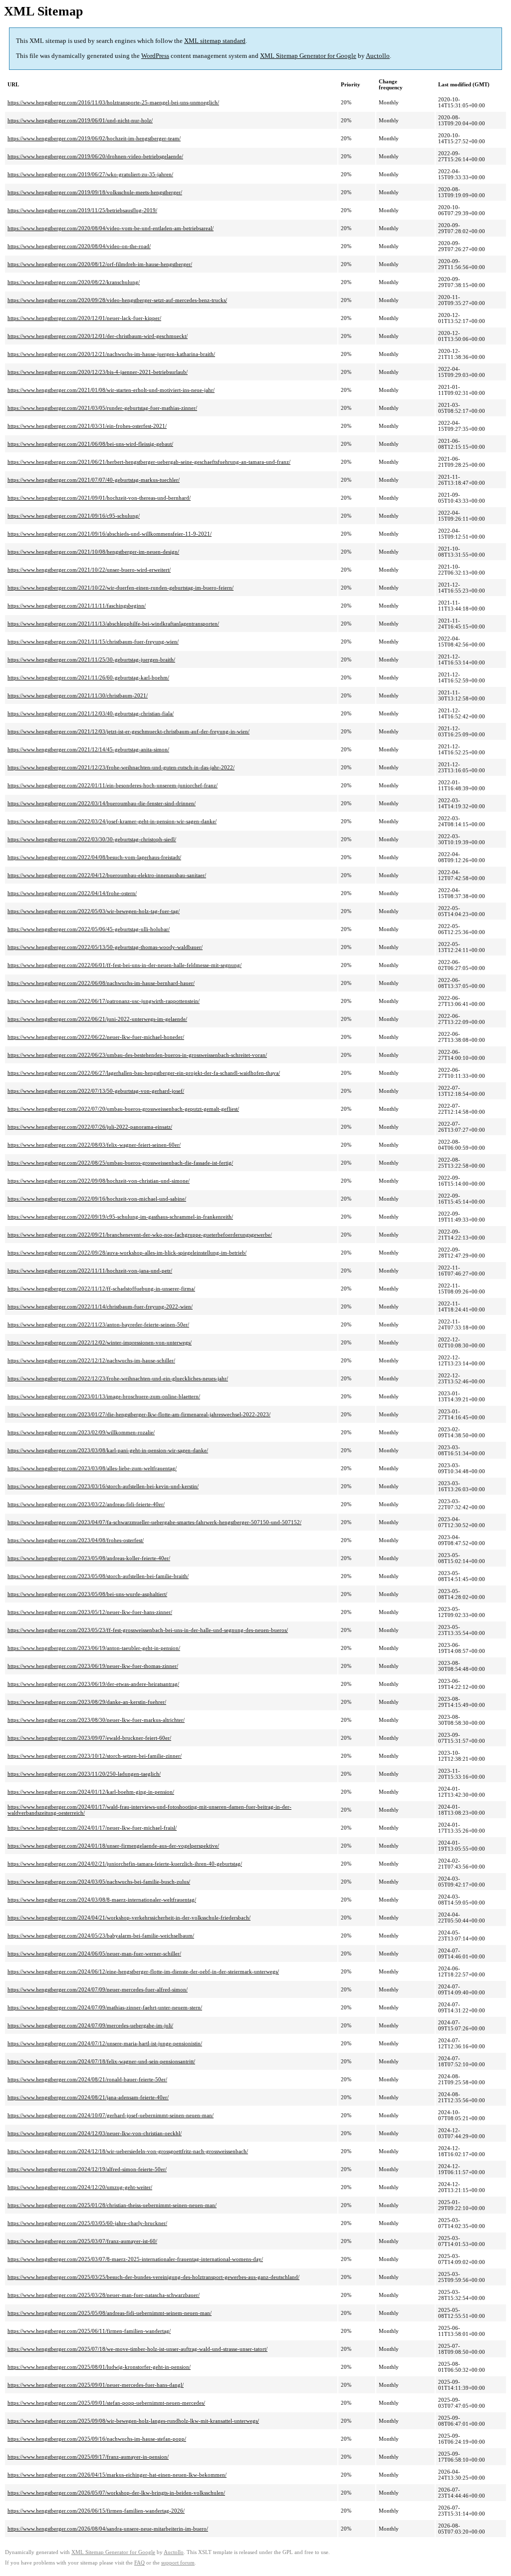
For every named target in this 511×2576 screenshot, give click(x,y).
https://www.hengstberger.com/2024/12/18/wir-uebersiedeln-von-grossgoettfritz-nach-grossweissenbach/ (128, 2151)
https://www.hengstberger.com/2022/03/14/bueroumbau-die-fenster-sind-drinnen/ (102, 803)
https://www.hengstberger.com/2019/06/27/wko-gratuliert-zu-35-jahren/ (90, 174)
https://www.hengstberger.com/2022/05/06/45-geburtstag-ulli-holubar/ (89, 929)
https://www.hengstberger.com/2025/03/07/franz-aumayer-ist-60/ (82, 2241)
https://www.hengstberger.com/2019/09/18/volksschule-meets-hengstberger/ (95, 192)
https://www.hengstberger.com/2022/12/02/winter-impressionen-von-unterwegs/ (100, 1342)
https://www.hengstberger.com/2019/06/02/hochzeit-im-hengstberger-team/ (94, 138)
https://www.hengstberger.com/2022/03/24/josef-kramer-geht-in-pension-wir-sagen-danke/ (112, 821)
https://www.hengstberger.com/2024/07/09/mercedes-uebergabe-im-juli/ (90, 2025)
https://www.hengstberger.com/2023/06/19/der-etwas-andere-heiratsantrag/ (93, 1684)
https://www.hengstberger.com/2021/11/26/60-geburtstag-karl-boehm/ (88, 677)
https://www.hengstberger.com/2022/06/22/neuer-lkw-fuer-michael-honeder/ (96, 1037)
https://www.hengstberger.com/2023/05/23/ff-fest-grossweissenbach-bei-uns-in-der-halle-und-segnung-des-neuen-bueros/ (148, 1630)
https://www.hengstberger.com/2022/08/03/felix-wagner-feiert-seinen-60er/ (94, 1145)
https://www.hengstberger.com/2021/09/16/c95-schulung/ (74, 516)
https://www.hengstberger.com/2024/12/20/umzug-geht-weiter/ (80, 2187)
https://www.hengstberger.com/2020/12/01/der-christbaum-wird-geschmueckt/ (98, 336)
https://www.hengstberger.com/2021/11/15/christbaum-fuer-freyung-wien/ (93, 642)
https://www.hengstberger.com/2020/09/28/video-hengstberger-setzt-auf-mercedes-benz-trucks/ (117, 300)
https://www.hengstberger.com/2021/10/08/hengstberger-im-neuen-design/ (93, 552)
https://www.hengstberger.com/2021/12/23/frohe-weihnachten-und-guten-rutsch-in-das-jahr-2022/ (121, 767)
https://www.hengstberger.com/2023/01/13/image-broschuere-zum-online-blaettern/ (104, 1396)
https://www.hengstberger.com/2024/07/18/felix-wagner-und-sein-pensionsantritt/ (101, 2061)
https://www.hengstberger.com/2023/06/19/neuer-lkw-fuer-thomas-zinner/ (93, 1666)
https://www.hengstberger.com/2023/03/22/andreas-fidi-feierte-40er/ (86, 1504)
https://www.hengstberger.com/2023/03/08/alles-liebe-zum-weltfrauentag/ (92, 1468)
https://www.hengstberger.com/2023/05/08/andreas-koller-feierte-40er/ (89, 1558)
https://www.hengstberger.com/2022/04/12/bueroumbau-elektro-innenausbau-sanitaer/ (107, 875)
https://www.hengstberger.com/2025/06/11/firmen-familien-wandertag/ (89, 2331)
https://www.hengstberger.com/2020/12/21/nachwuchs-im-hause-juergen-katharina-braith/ (111, 354)
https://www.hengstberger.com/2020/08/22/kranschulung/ (74, 282)
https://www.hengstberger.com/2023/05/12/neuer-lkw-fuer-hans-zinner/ (90, 1612)
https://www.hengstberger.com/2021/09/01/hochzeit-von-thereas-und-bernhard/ (99, 498)
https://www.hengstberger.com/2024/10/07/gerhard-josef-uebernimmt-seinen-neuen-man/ (111, 2115)
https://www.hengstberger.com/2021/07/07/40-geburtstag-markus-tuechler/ (94, 480)
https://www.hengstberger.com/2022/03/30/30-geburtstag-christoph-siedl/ (92, 839)
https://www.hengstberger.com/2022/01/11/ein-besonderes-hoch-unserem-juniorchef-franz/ (113, 785)
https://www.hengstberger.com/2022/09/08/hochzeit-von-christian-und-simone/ (99, 1181)
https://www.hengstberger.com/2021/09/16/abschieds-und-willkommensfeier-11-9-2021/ (110, 534)
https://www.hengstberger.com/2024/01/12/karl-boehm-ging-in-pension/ (91, 1792)
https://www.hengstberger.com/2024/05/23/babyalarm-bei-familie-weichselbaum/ (101, 1935)
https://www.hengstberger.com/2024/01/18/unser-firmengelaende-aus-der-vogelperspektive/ (113, 1846)
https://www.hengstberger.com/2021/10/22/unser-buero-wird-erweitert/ (89, 570)
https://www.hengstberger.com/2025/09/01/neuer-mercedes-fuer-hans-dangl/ (96, 2385)
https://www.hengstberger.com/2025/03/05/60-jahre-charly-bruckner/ (87, 2223)
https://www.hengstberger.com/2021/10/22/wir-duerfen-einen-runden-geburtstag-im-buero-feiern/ (121, 588)
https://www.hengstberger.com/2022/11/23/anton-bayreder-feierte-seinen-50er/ (98, 1324)
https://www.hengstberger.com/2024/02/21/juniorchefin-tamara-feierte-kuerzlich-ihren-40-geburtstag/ (125, 1864)
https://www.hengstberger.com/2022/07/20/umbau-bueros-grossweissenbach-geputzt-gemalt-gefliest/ (123, 1109)
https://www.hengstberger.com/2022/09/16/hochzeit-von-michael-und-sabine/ (97, 1199)
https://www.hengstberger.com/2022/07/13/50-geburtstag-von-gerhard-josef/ (96, 1091)
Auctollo (378, 56)
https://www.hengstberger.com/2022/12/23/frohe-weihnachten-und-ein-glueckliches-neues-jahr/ (118, 1378)
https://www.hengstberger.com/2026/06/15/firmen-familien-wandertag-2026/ (96, 2511)
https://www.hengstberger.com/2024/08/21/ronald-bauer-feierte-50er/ (87, 2079)
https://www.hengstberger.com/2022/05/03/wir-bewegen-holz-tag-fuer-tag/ (94, 911)
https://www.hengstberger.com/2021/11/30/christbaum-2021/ (78, 695)
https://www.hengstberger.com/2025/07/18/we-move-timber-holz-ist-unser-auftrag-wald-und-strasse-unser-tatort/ (137, 2349)
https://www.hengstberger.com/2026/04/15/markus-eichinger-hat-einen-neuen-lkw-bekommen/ (117, 2475)
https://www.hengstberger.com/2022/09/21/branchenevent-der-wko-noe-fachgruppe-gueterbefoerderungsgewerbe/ (140, 1235)
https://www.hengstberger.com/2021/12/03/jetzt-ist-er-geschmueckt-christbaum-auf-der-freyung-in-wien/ (128, 731)
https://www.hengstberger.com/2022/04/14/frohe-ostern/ (72, 893)
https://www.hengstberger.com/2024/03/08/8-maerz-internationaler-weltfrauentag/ (102, 1900)
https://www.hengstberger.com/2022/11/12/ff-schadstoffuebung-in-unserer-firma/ (101, 1288)
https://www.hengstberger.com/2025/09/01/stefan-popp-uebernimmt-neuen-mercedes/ (106, 2403)
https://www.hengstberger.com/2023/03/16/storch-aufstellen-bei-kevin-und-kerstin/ (103, 1486)
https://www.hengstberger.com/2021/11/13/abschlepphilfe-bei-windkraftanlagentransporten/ (113, 624)
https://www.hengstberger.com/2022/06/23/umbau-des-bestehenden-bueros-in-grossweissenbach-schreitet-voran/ (137, 1055)
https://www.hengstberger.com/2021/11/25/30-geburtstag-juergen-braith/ (91, 659)
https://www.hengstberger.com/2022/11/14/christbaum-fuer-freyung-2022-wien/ (100, 1306)
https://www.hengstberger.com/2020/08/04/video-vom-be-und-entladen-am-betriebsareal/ (111, 228)
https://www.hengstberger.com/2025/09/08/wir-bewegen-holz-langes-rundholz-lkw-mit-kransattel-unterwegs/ (133, 2421)
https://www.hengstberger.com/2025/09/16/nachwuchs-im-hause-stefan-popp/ (97, 2439)
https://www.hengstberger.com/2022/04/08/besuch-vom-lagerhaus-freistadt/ (94, 857)
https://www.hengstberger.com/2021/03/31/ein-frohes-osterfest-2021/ (87, 426)
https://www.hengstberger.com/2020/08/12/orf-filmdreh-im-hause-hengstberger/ (100, 264)
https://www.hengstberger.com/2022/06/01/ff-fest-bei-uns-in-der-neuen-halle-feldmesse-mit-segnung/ (125, 965)
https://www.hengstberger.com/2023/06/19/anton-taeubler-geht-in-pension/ (94, 1648)
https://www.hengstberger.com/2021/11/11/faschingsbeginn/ (77, 606)
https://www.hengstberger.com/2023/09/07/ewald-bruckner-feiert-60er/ (89, 1738)
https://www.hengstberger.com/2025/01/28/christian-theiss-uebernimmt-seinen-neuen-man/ (112, 2205)
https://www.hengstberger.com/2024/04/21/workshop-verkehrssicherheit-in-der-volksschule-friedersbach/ (129, 1918)
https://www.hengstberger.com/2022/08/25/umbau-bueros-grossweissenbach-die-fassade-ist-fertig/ (120, 1163)
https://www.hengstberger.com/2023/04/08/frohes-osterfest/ (76, 1540)
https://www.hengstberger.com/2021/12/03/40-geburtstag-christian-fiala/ (91, 713)
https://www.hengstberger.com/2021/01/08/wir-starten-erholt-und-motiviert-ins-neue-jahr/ (111, 390)
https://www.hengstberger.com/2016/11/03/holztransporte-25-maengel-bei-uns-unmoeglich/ (113, 102)
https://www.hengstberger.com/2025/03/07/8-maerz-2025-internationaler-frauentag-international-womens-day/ (135, 2259)
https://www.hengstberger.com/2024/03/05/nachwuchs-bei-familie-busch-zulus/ (99, 1882)
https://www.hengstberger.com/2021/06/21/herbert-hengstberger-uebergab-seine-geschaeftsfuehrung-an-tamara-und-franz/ (149, 462)
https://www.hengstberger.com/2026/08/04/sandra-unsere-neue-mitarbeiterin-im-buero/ (108, 2529)
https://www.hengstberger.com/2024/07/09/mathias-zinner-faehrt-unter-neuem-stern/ (105, 2007)
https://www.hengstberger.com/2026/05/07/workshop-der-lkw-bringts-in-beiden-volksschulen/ (116, 2493)
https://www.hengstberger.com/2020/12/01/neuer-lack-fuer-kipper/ (84, 318)
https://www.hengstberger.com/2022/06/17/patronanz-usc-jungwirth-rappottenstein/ (104, 1001)
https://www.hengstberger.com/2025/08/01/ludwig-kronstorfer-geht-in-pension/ (99, 2367)
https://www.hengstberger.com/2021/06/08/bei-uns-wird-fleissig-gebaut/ (90, 444)
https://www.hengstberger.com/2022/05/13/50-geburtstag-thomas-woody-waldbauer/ (105, 947)
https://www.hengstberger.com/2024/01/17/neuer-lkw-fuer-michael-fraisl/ (92, 1828)
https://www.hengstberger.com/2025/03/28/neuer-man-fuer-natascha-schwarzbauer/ (104, 2295)
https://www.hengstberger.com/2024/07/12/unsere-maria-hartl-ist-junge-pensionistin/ (105, 2043)
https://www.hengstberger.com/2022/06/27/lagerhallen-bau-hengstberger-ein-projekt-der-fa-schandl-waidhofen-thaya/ (144, 1073)
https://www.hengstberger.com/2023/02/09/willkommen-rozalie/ (81, 1432)
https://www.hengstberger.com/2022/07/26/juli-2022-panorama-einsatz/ (90, 1127)
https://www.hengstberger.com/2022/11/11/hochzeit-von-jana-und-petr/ (90, 1271)
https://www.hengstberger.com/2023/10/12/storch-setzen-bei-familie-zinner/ (95, 1756)
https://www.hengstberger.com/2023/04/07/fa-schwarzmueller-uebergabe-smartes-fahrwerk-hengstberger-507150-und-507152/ (154, 1522)
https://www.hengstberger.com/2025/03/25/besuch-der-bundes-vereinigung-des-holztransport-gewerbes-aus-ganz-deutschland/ (153, 2277)
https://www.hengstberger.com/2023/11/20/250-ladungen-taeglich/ (84, 1774)
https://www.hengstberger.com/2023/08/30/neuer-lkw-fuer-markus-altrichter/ (96, 1720)
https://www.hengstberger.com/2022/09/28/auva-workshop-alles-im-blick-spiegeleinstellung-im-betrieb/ (127, 1253)
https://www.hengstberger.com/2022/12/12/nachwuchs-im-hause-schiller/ (91, 1360)
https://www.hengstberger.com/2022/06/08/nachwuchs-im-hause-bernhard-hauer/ (101, 983)
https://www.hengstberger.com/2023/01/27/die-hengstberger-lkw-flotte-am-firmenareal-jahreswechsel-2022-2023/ (139, 1414)
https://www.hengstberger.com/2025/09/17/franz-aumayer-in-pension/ (88, 2457)
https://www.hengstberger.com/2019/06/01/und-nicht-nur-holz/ (80, 120)
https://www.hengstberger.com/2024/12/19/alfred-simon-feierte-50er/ (87, 2169)
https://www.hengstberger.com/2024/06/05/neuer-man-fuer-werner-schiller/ (94, 1953)
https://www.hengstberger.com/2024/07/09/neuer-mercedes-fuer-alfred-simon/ (98, 1989)
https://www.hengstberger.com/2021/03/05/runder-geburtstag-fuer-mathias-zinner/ (102, 408)
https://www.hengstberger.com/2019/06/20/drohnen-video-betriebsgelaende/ (95, 156)
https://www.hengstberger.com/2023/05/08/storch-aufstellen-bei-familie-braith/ (98, 1576)
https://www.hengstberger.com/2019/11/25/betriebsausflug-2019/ (82, 210)
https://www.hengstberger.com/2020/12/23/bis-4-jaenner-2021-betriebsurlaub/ (98, 372)
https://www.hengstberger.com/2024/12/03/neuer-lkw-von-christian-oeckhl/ (95, 2133)
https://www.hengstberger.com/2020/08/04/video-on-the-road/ (79, 246)
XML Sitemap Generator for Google (308, 56)
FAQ (139, 2563)
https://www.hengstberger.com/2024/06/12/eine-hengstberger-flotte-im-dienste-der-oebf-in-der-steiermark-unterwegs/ (143, 1971)
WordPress (155, 56)
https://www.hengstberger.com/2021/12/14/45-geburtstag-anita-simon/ (88, 749)
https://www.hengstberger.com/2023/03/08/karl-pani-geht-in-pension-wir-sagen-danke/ (108, 1450)
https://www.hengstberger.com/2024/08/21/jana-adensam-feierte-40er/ (88, 2097)
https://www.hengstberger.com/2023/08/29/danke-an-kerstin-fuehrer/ (87, 1702)
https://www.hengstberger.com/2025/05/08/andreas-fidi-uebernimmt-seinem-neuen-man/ (110, 2313)
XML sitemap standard (215, 41)
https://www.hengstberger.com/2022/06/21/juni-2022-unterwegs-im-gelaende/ (97, 1019)
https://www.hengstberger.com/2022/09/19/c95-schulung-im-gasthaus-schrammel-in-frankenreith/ (120, 1217)
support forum (178, 2563)
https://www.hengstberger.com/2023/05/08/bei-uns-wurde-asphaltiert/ (87, 1594)
